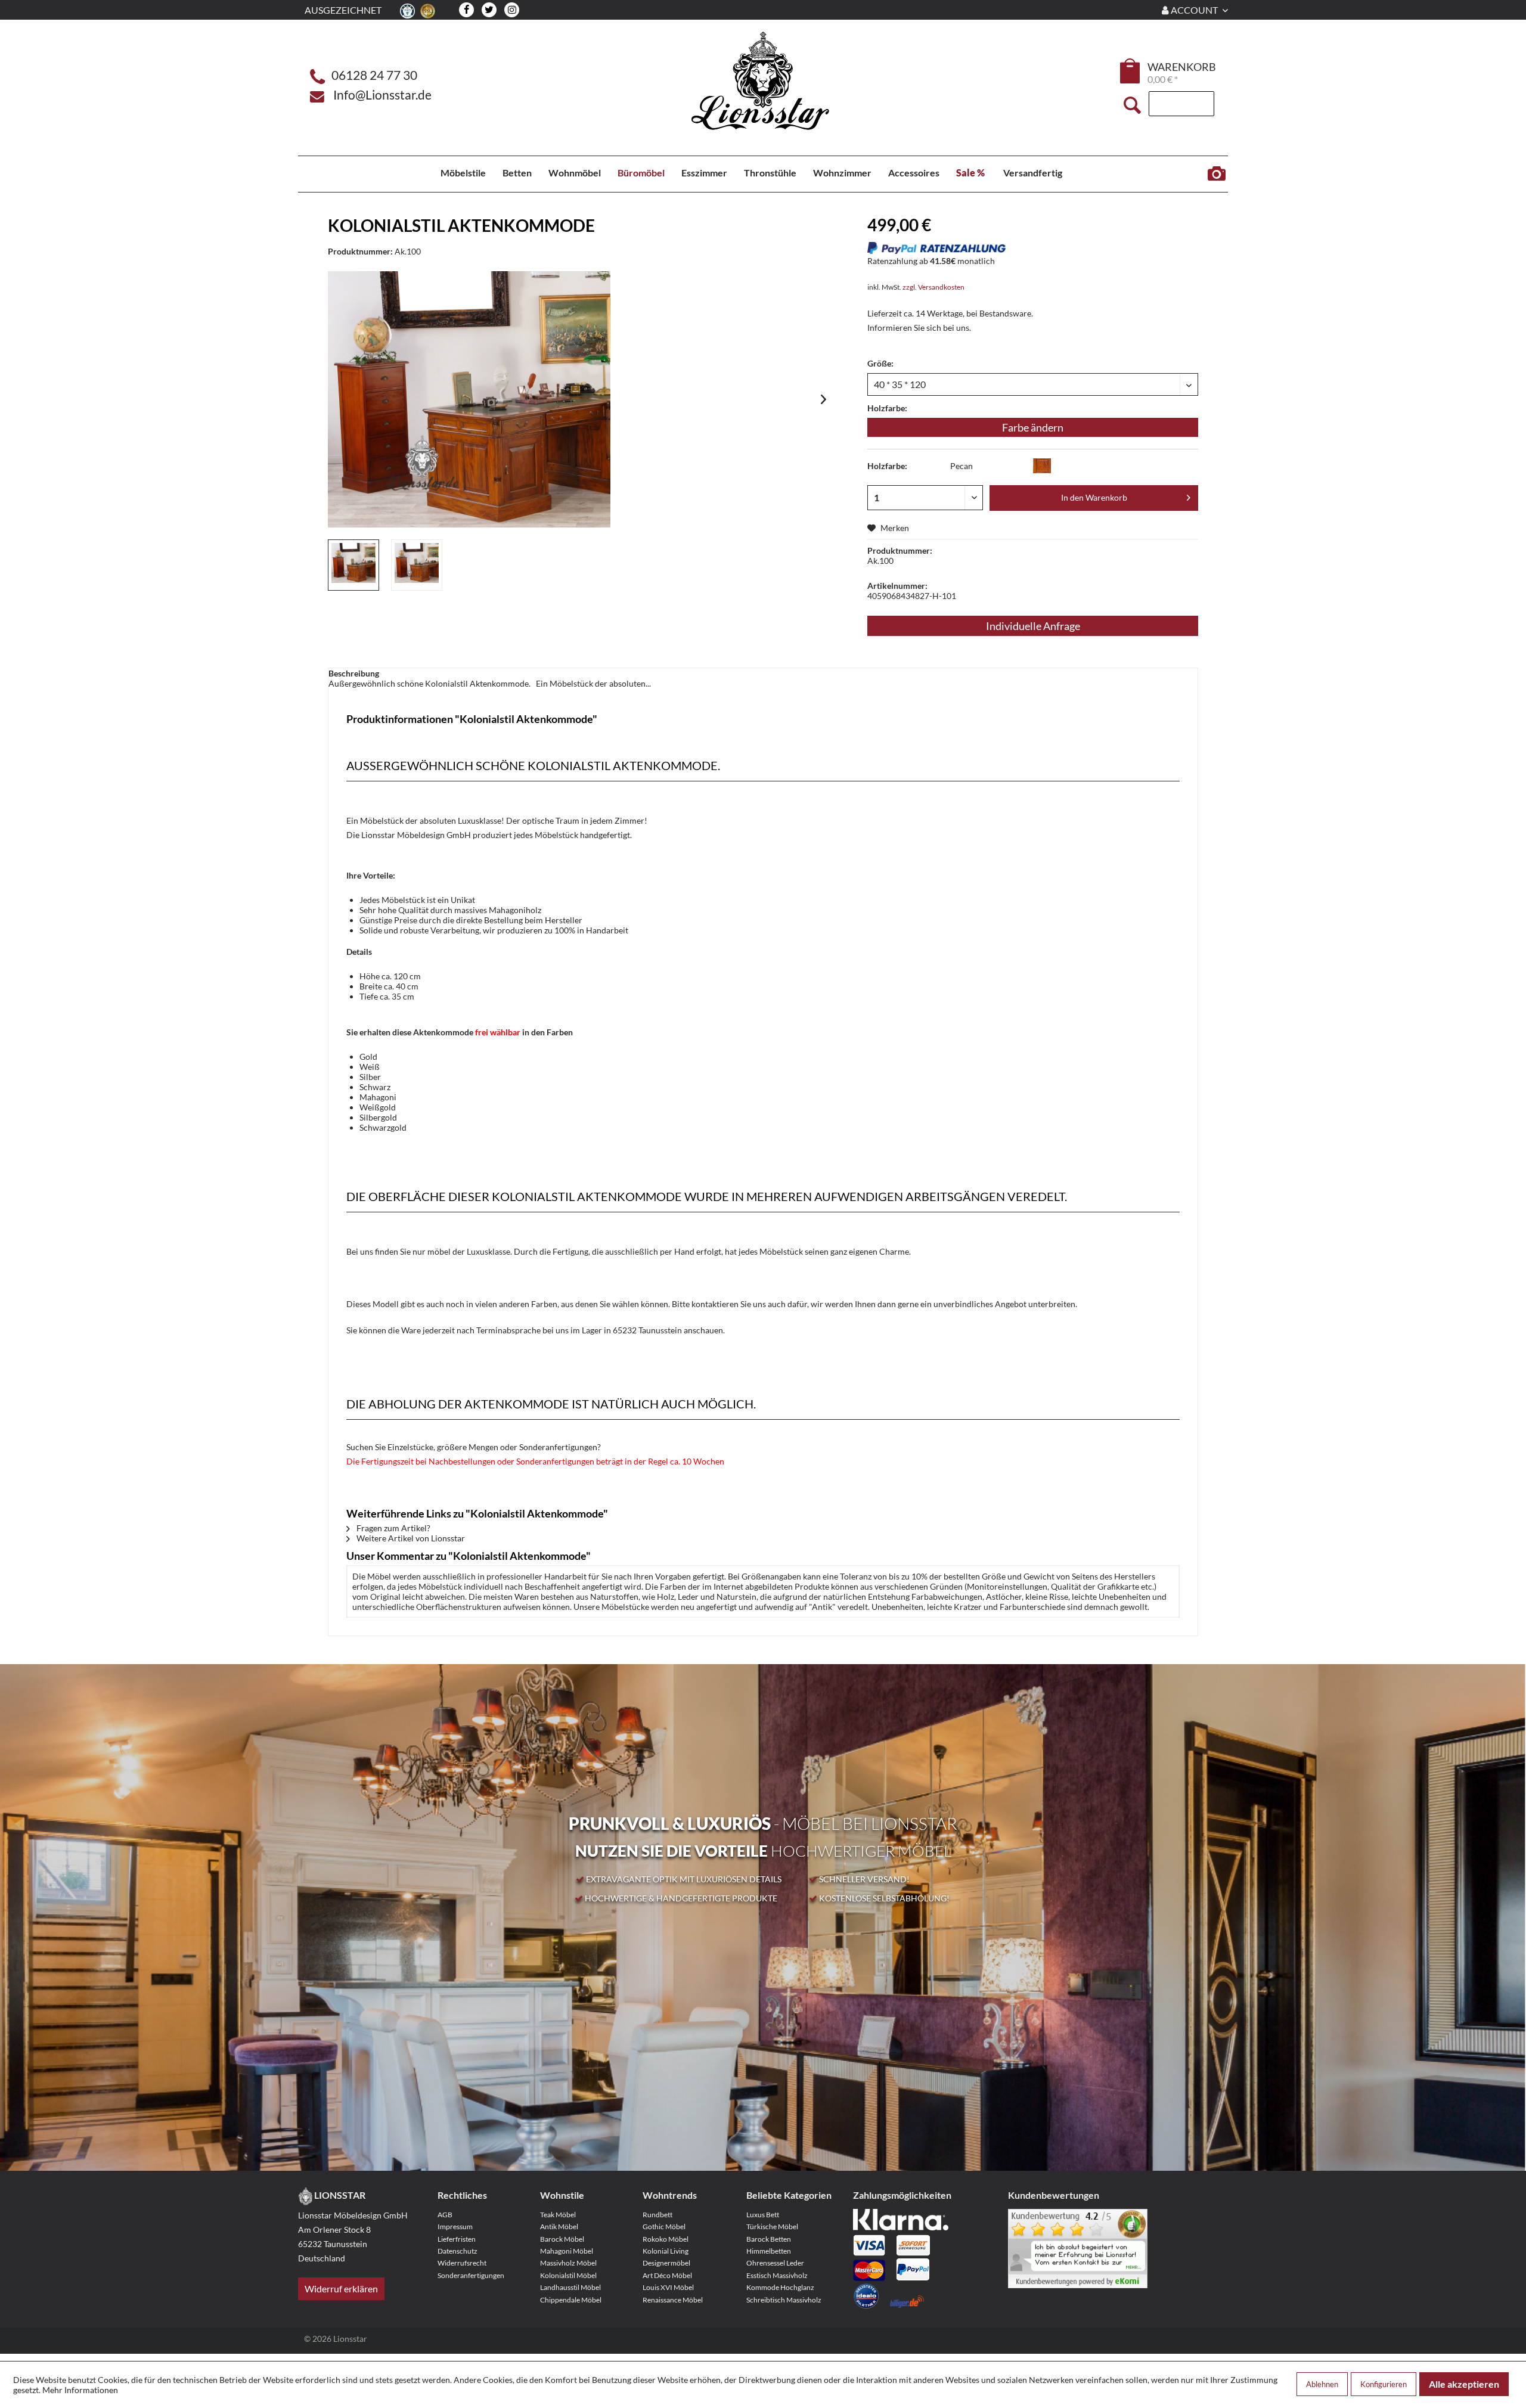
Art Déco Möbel (667, 2275)
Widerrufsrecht (462, 2263)
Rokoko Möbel (666, 2239)
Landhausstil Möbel (570, 2287)
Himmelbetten (769, 2251)
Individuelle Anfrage (1033, 626)
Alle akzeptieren (1464, 2384)
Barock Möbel (562, 2239)
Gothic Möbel (664, 2227)
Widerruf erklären (341, 2288)
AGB (445, 2215)
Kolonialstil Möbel (568, 2275)
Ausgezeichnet (343, 10)
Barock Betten (769, 2239)
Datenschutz (458, 2251)
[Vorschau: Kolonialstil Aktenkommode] (353, 565)
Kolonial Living (666, 2251)
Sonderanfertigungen (471, 2275)
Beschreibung (354, 673)
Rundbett (657, 2215)
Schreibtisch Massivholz (784, 2300)
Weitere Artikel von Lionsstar (410, 1538)
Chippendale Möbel (571, 2300)
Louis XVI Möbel (668, 2287)
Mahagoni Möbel (567, 2251)
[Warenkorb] (1131, 71)
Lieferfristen (457, 2239)
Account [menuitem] (1194, 10)
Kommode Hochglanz (780, 2287)
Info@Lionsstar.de (382, 94)
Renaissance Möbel (673, 2300)
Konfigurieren (1384, 2384)
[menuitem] (1131, 73)
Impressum (455, 2227)
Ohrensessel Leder (775, 2263)
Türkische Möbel (772, 2227)
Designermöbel (666, 2263)
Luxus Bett (763, 2215)
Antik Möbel (559, 2227)
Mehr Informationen (80, 2390)
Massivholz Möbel (568, 2263)
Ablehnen (1322, 2384)
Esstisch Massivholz (777, 2275)
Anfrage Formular (1216, 174)
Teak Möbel (558, 2215)
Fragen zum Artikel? (393, 1528)
